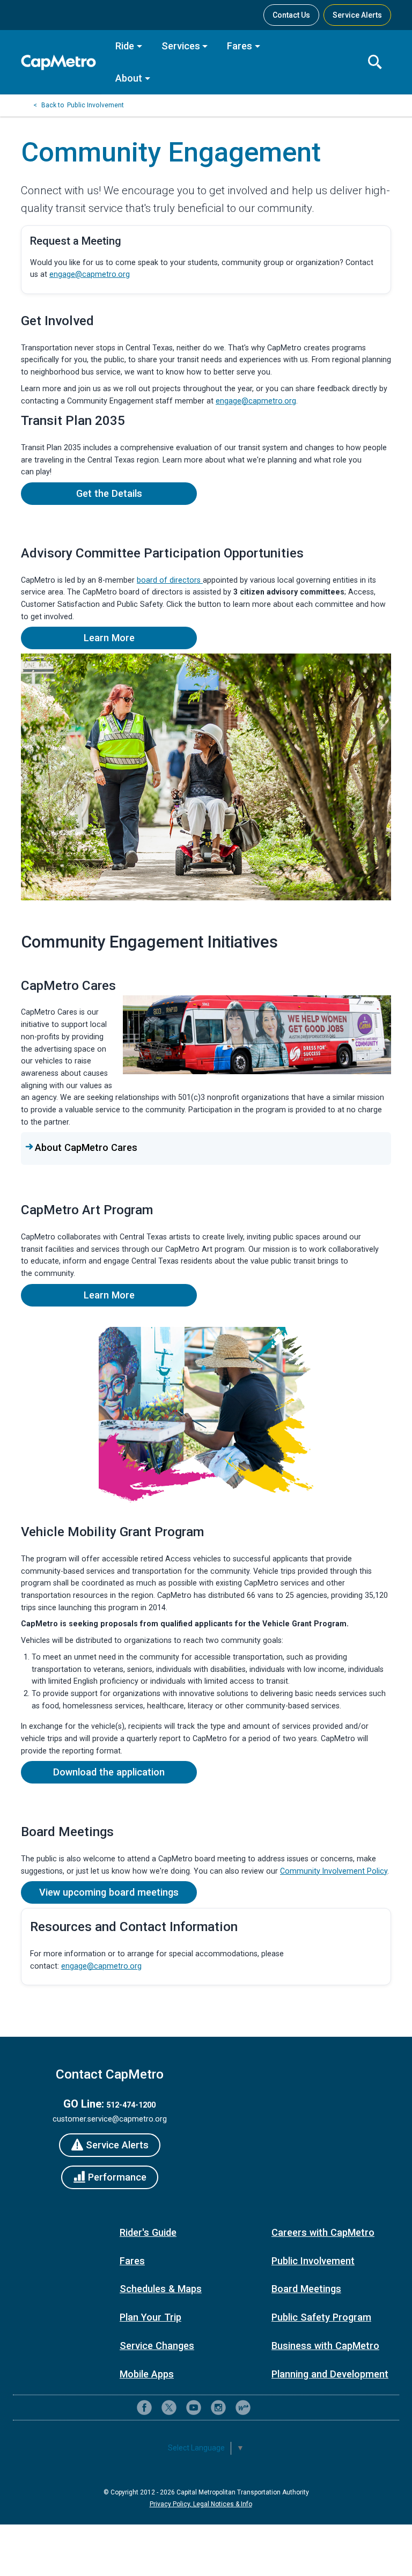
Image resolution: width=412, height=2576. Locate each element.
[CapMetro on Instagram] (218, 2408)
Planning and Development (330, 2374)
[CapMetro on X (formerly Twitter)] (169, 2408)
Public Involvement (95, 105)
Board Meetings (306, 2289)
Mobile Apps (147, 2374)
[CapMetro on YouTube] (194, 2408)
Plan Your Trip (150, 2317)
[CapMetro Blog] (243, 2408)
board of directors (170, 580)
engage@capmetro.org (90, 274)
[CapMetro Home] (61, 63)
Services (181, 46)
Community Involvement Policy (334, 1871)
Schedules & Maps (161, 2289)
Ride (125, 46)
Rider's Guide (148, 2232)
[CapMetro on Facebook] (144, 2408)
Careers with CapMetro (323, 2232)
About (129, 78)
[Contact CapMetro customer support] (268, 2408)
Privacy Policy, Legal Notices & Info (201, 2504)
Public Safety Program (321, 2317)
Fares (240, 46)
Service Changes (157, 2346)
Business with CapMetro (325, 2346)
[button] (206, 1148)
